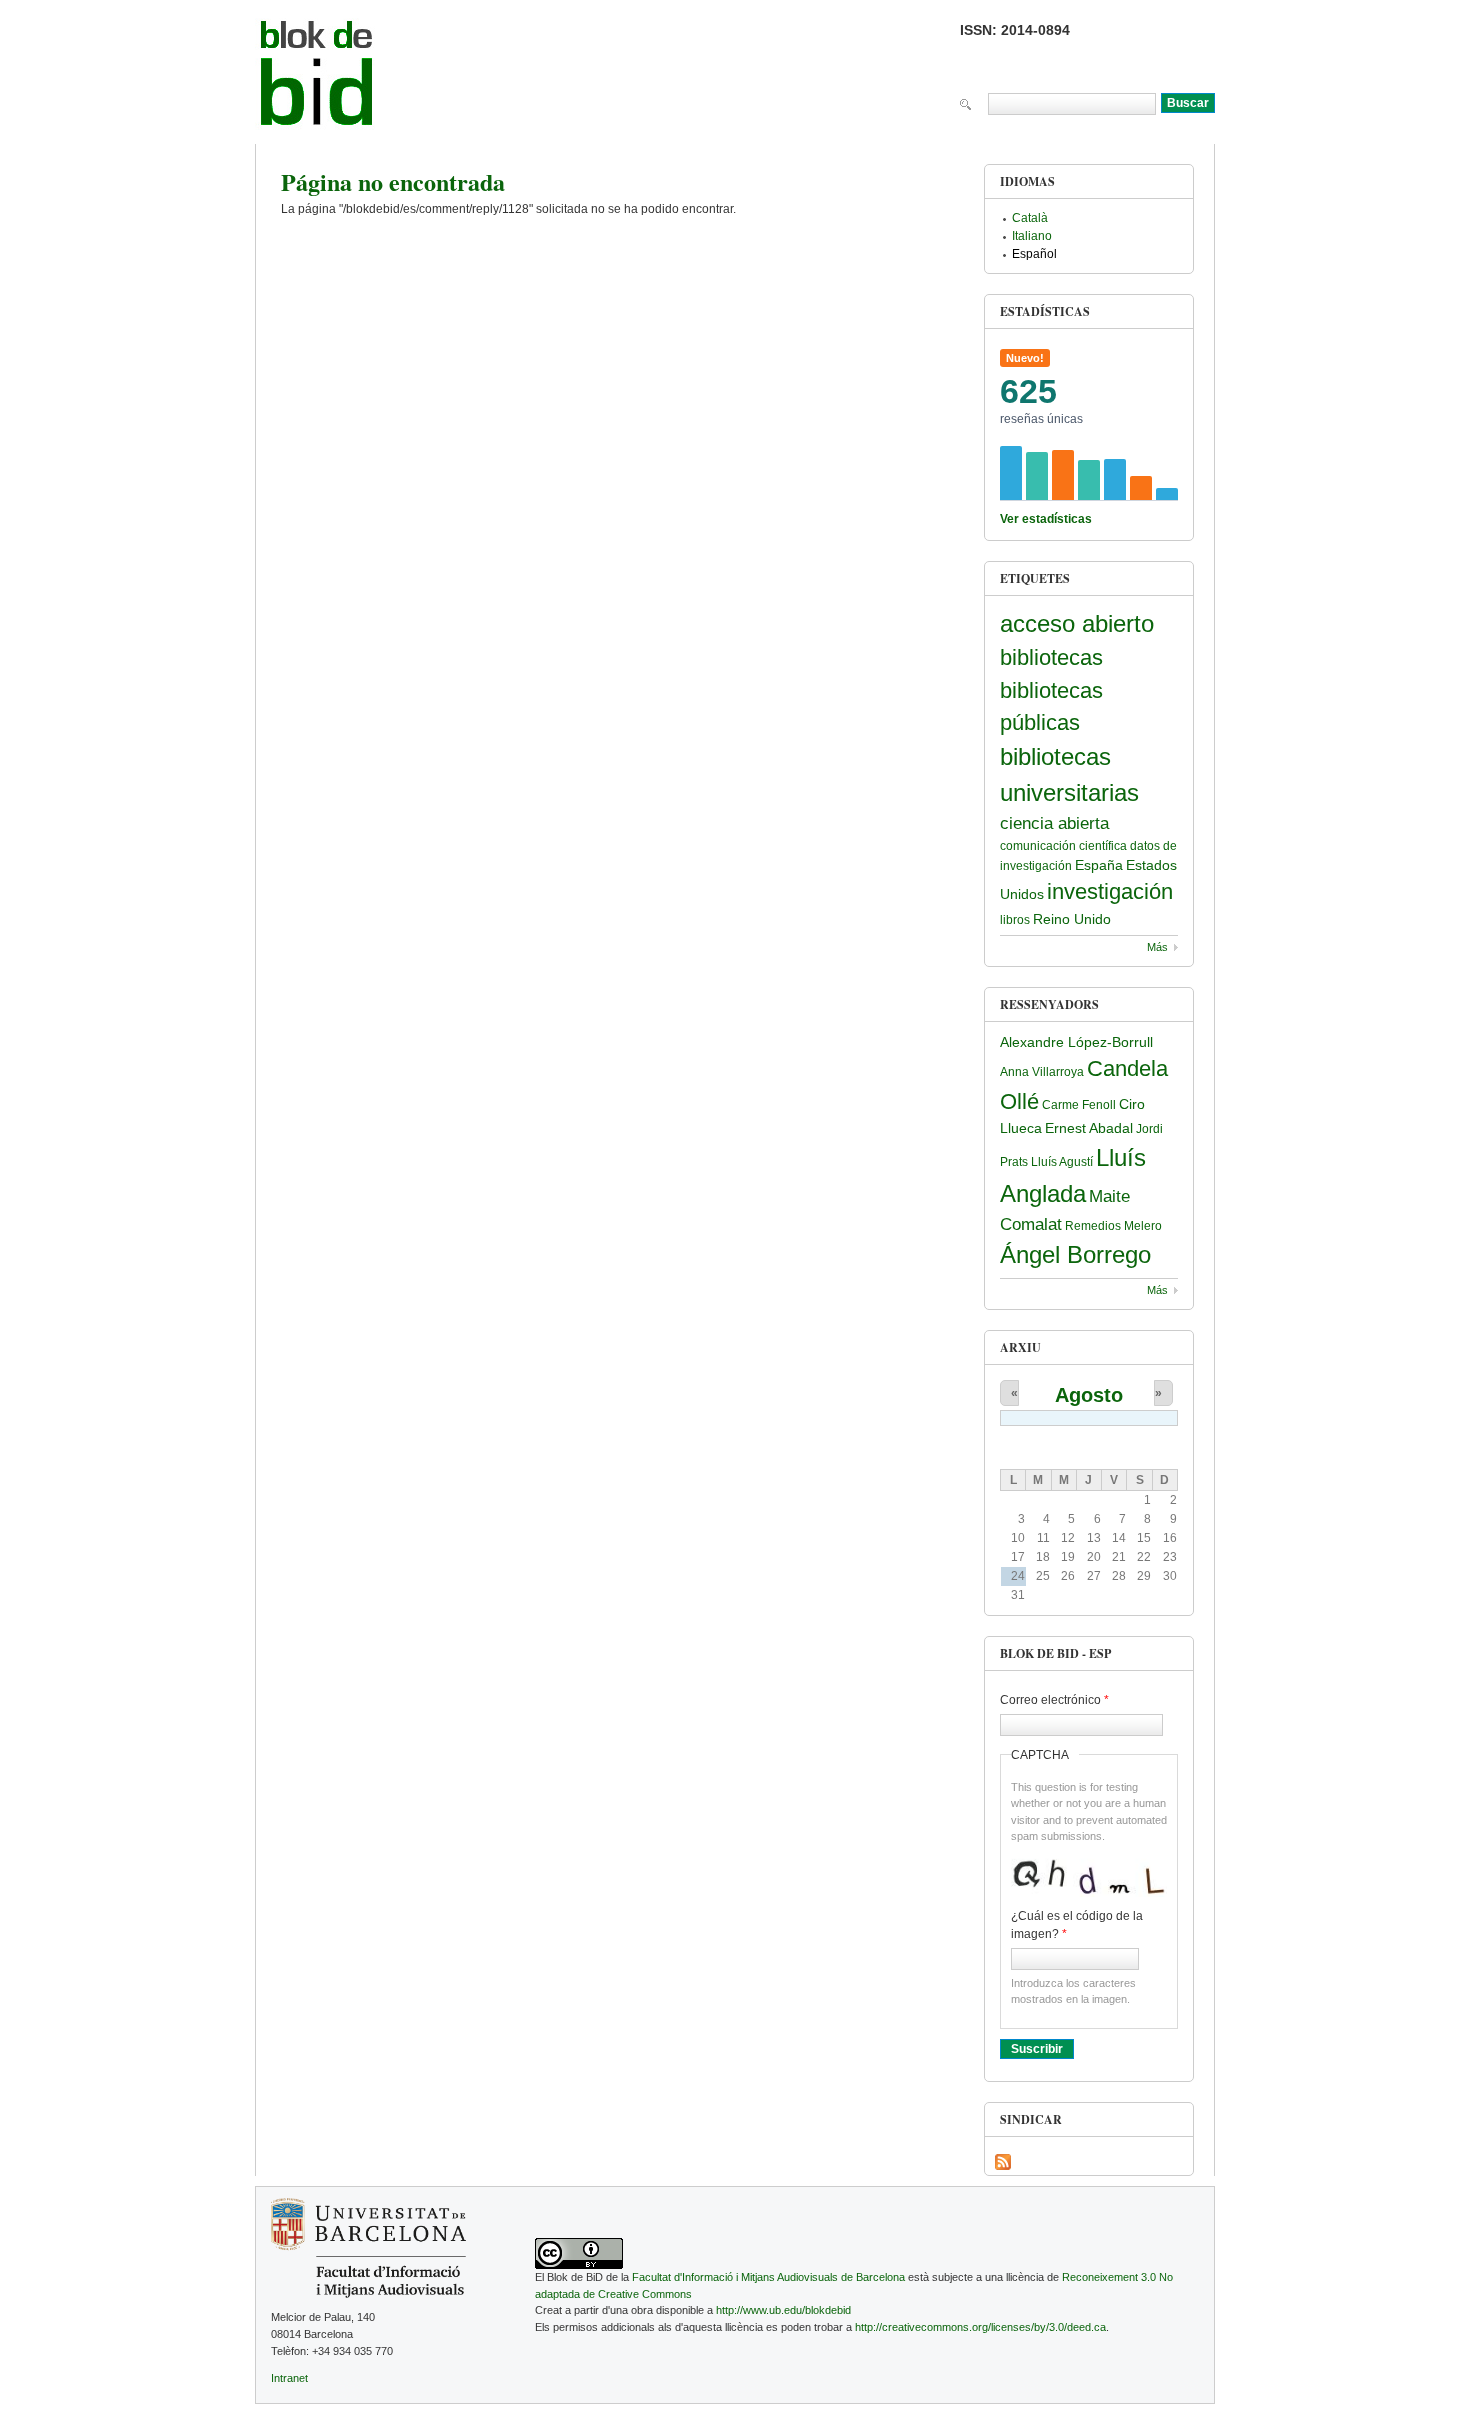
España (1099, 865)
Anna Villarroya (1042, 1072)
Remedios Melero (1113, 1226)
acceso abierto (1077, 623)
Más (1157, 947)
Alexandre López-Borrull (1076, 1042)
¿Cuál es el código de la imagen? (1077, 1925)
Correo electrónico (1054, 1700)
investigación (1110, 891)
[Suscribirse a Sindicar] (1003, 2162)
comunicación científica (1063, 846)
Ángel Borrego (1075, 1254)
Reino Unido (1072, 919)
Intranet (289, 2378)
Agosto (1089, 1395)
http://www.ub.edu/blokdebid (783, 2310)
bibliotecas (1051, 657)
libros (1015, 920)
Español (1034, 254)
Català (1030, 218)
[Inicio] (317, 77)
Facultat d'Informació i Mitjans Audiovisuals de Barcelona (768, 2277)
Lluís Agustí (1062, 1162)
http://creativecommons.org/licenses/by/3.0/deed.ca (980, 2327)
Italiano (1032, 236)
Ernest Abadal (1089, 1128)
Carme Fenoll (1079, 1105)
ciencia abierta (1054, 823)
